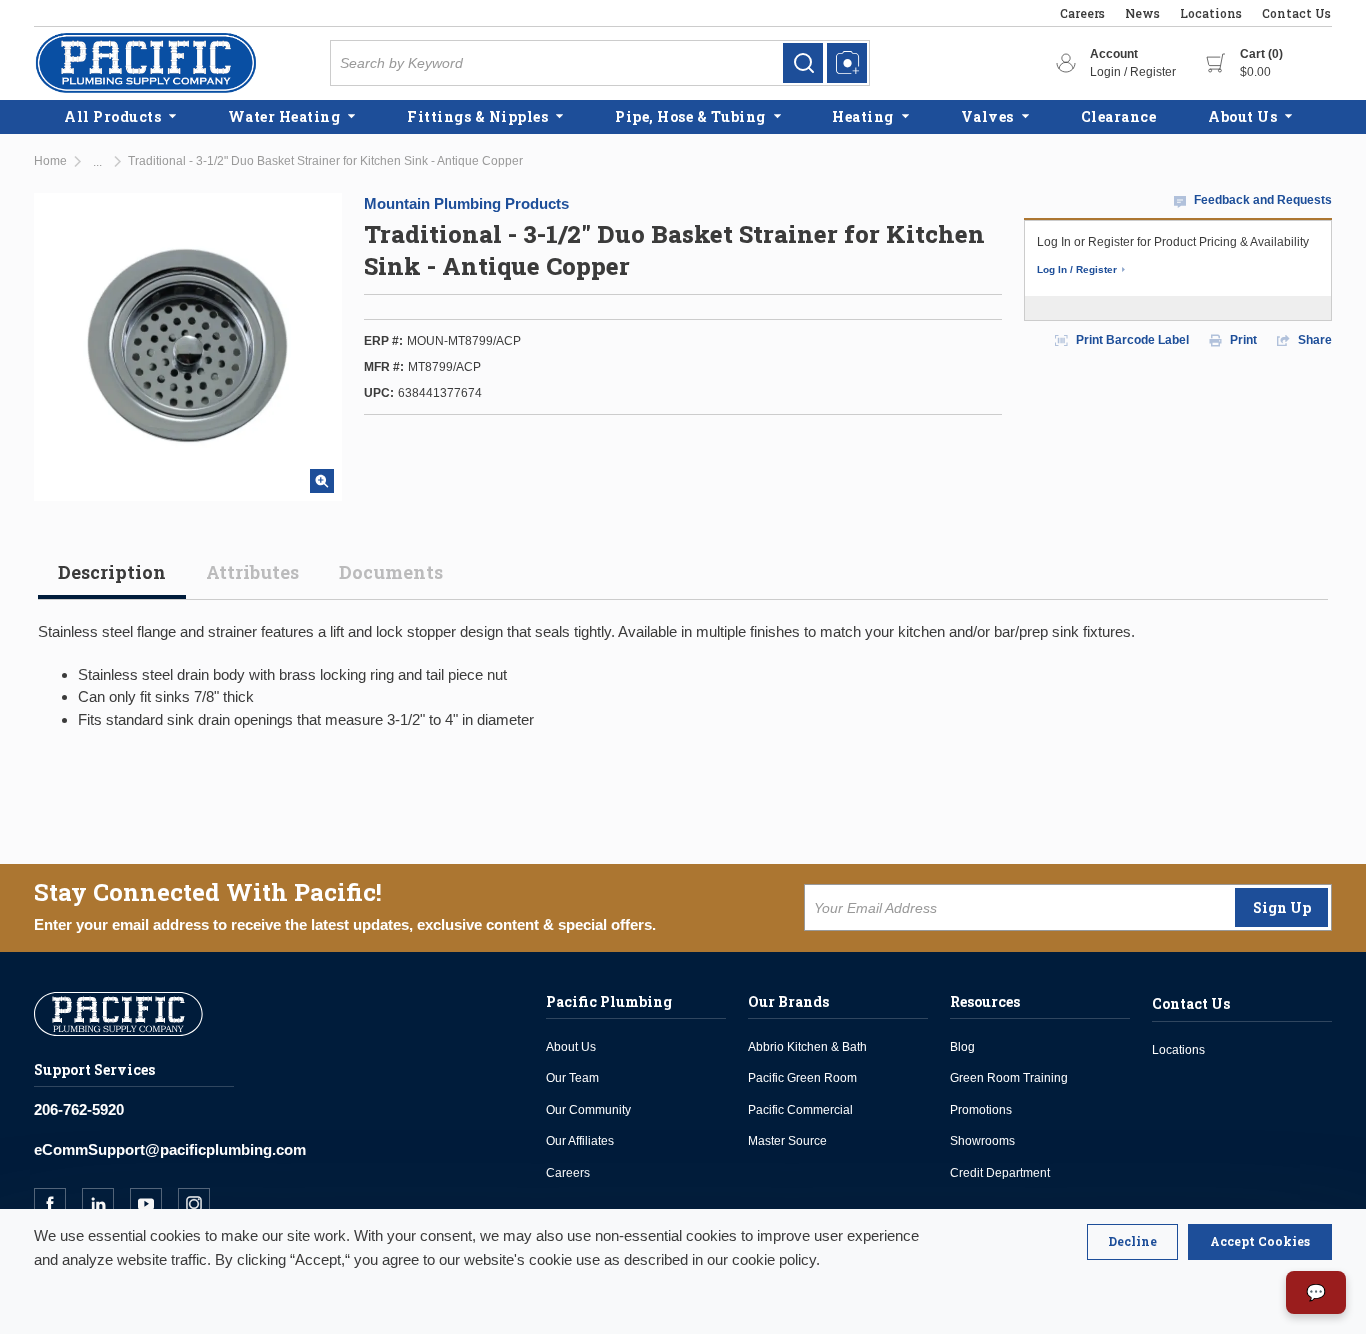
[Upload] (847, 63)
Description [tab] (112, 572)
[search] (803, 63)
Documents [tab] (391, 572)
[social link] (58, 1204)
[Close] (1132, 1242)
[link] (803, 63)
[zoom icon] (322, 481)
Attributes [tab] (252, 572)
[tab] (112, 580)
